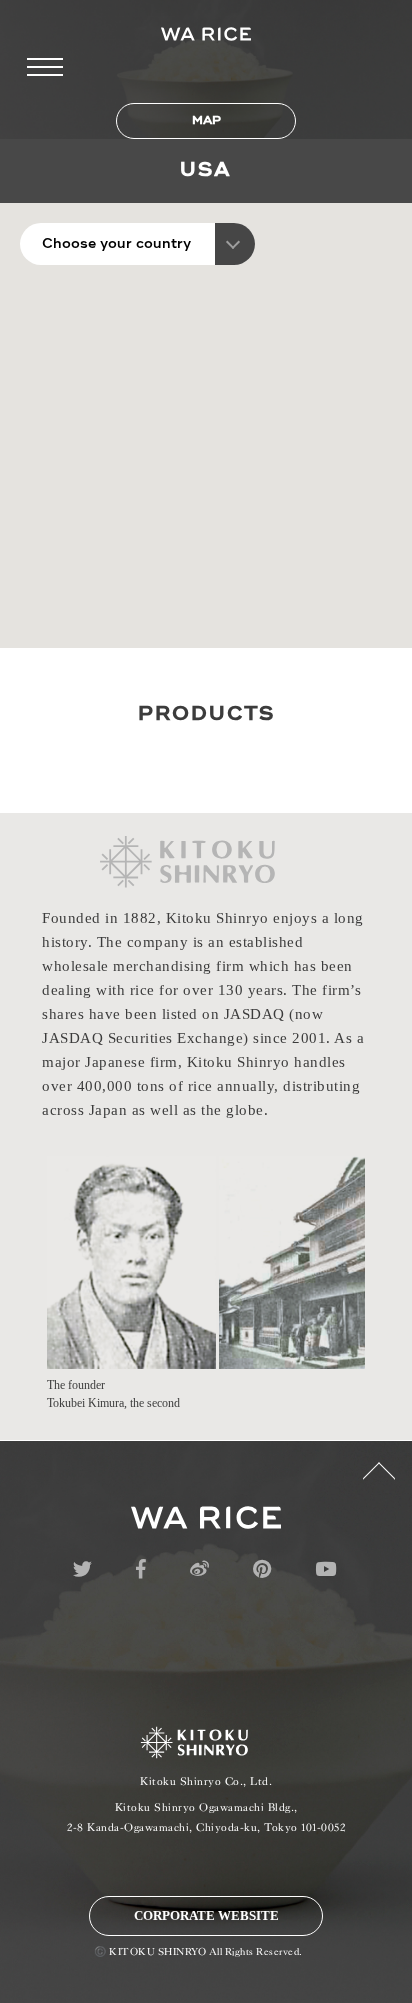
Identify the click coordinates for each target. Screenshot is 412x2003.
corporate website (206, 1915)
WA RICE (206, 34)
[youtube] (325, 1569)
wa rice (206, 1517)
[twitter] (82, 1569)
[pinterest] (262, 1569)
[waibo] (199, 1569)
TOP (379, 1481)
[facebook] (141, 1569)
